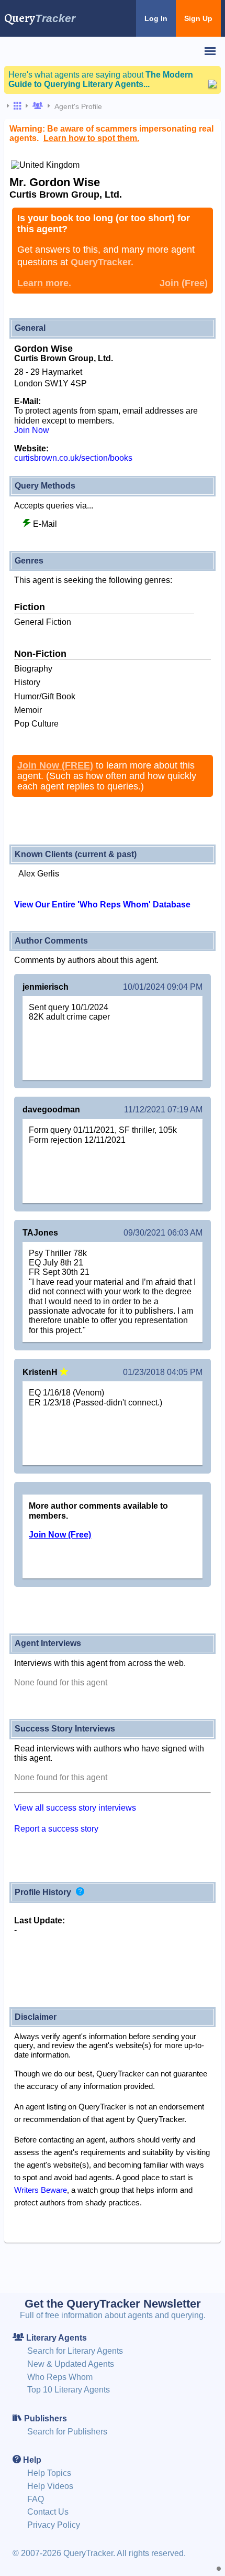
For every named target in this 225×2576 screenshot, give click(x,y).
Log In (156, 18)
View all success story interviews (75, 1808)
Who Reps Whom (60, 2377)
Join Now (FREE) (55, 765)
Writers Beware (41, 2190)
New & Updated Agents (71, 2364)
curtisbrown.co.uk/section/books (73, 458)
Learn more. (44, 283)
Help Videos (50, 2486)
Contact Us (48, 2512)
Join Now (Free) (60, 1535)
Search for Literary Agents (75, 2351)
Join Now (32, 430)
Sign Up (198, 18)
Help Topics (49, 2473)
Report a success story (56, 1829)
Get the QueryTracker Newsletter (113, 2304)
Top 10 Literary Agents (69, 2390)
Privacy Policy (54, 2525)
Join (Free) (184, 283)
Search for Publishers (67, 2432)
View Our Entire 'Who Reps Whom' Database (102, 905)
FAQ (36, 2499)
